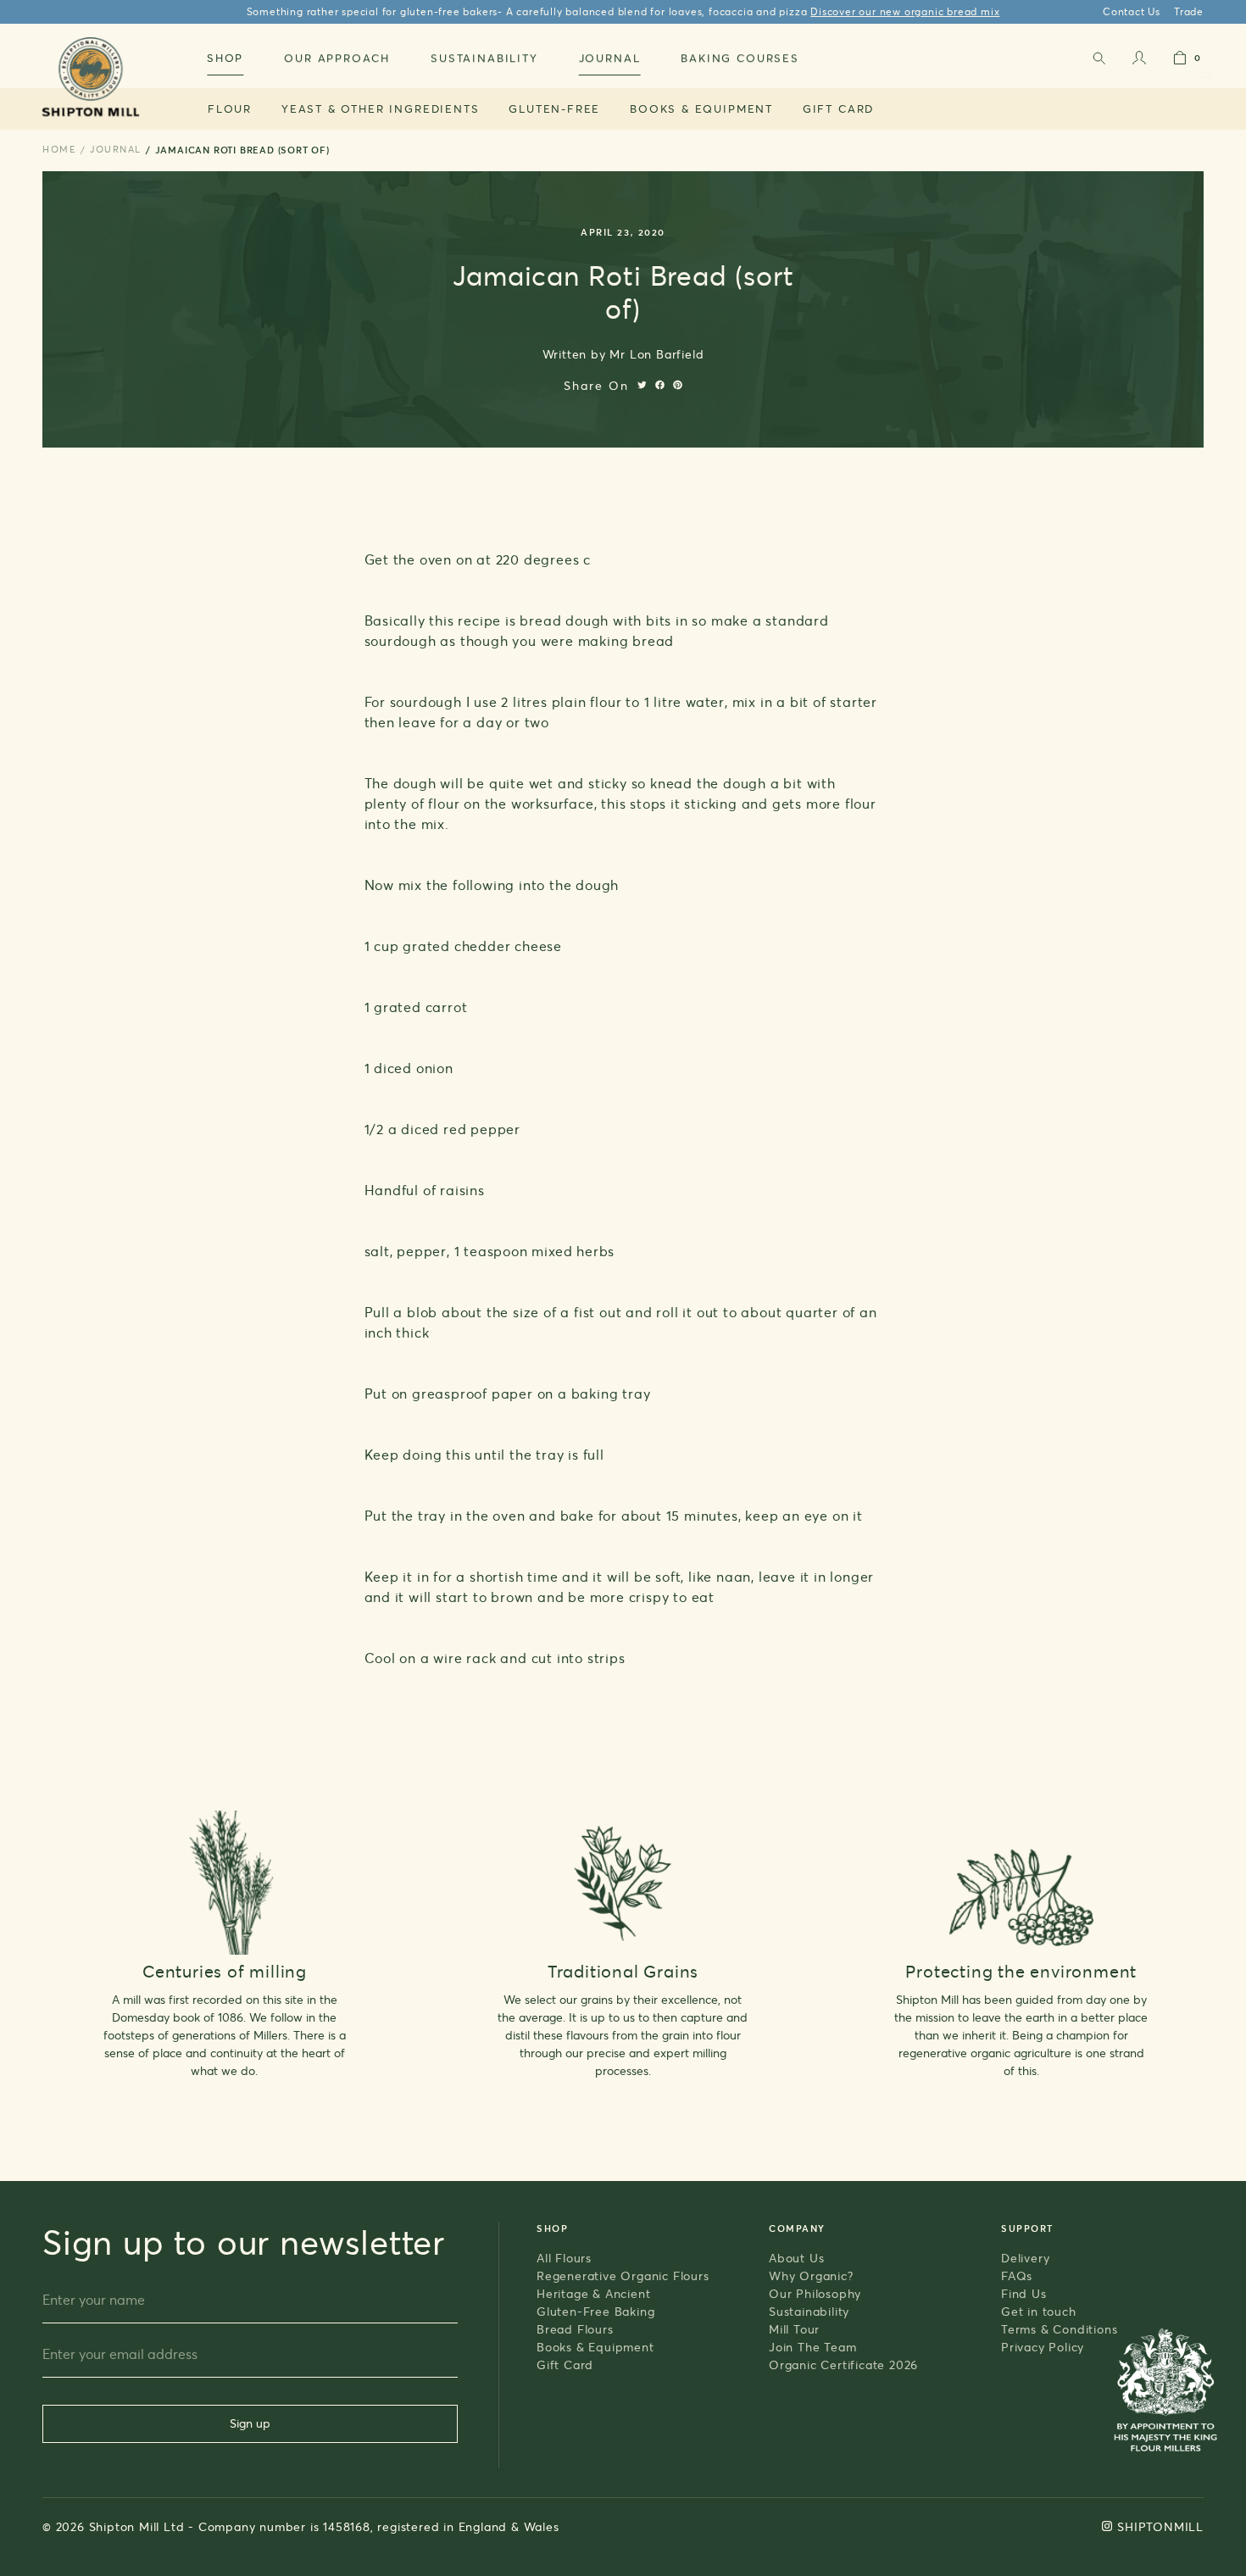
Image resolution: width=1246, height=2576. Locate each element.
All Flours (564, 2258)
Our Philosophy (815, 2293)
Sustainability (809, 2311)
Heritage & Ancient (593, 2293)
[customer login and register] (1139, 61)
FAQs (1017, 2276)
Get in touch (1039, 2311)
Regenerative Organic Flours (623, 2276)
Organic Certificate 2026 (843, 2365)
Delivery (1025, 2258)
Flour (230, 108)
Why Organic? (811, 2276)
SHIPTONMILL (1160, 2526)
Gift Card (838, 108)
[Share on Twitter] (642, 385)
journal (116, 149)
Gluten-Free (554, 108)
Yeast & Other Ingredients (381, 108)
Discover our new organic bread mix (905, 11)
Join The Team (812, 2347)
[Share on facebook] (660, 385)
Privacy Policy (1043, 2347)
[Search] (1099, 61)
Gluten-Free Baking (595, 2311)
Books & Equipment (701, 108)
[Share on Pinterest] (678, 385)
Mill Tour (794, 2329)
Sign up (250, 2423)
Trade (1189, 11)
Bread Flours (575, 2329)
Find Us (1024, 2293)
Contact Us (1132, 11)
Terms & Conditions (1059, 2329)
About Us (796, 2258)
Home (59, 149)
